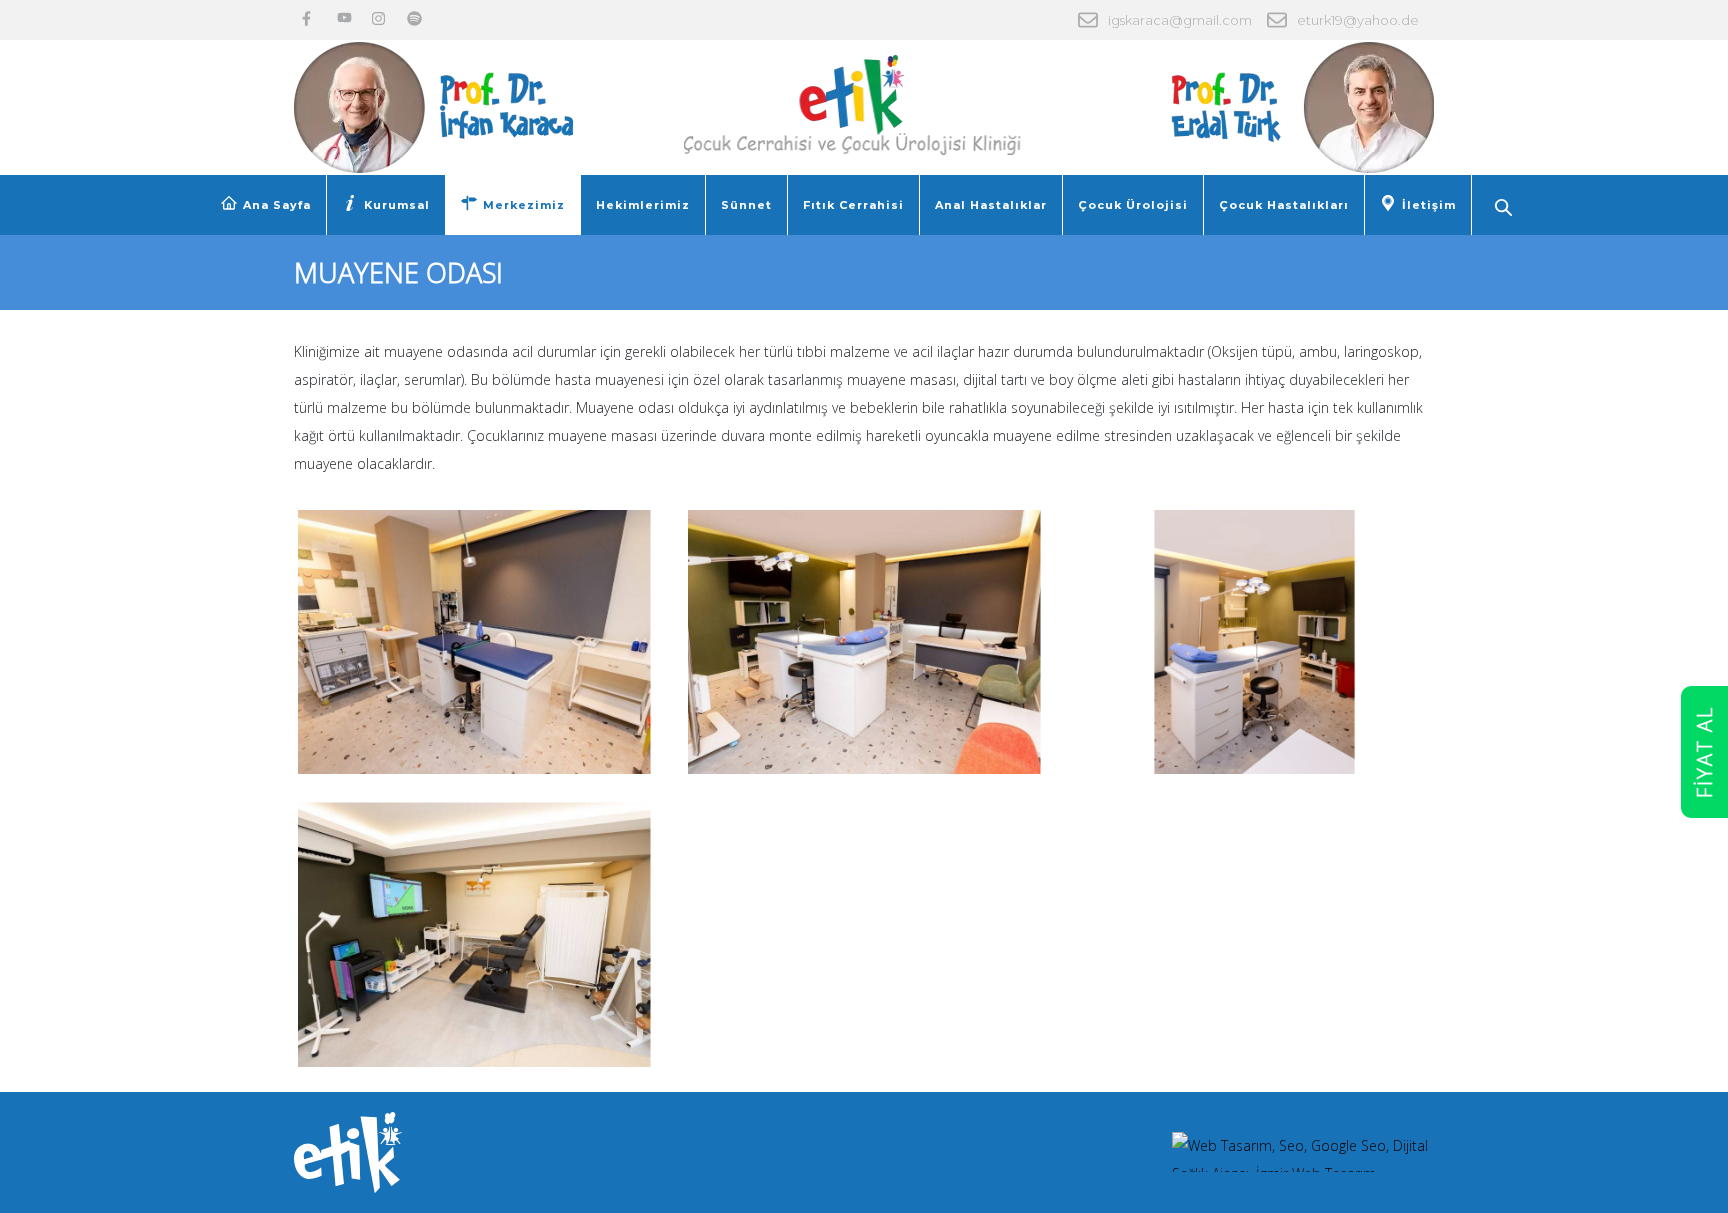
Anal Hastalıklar (991, 205)
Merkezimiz (524, 205)
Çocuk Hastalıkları (1284, 205)
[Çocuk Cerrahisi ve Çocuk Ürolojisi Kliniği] (864, 95)
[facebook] (309, 18)
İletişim (1429, 205)
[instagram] (379, 18)
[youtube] (344, 18)
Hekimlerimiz (643, 205)
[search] (1505, 209)
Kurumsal (397, 205)
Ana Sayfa (277, 205)
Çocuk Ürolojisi (1133, 205)
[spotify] (414, 18)
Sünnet (746, 205)
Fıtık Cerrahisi (853, 205)
